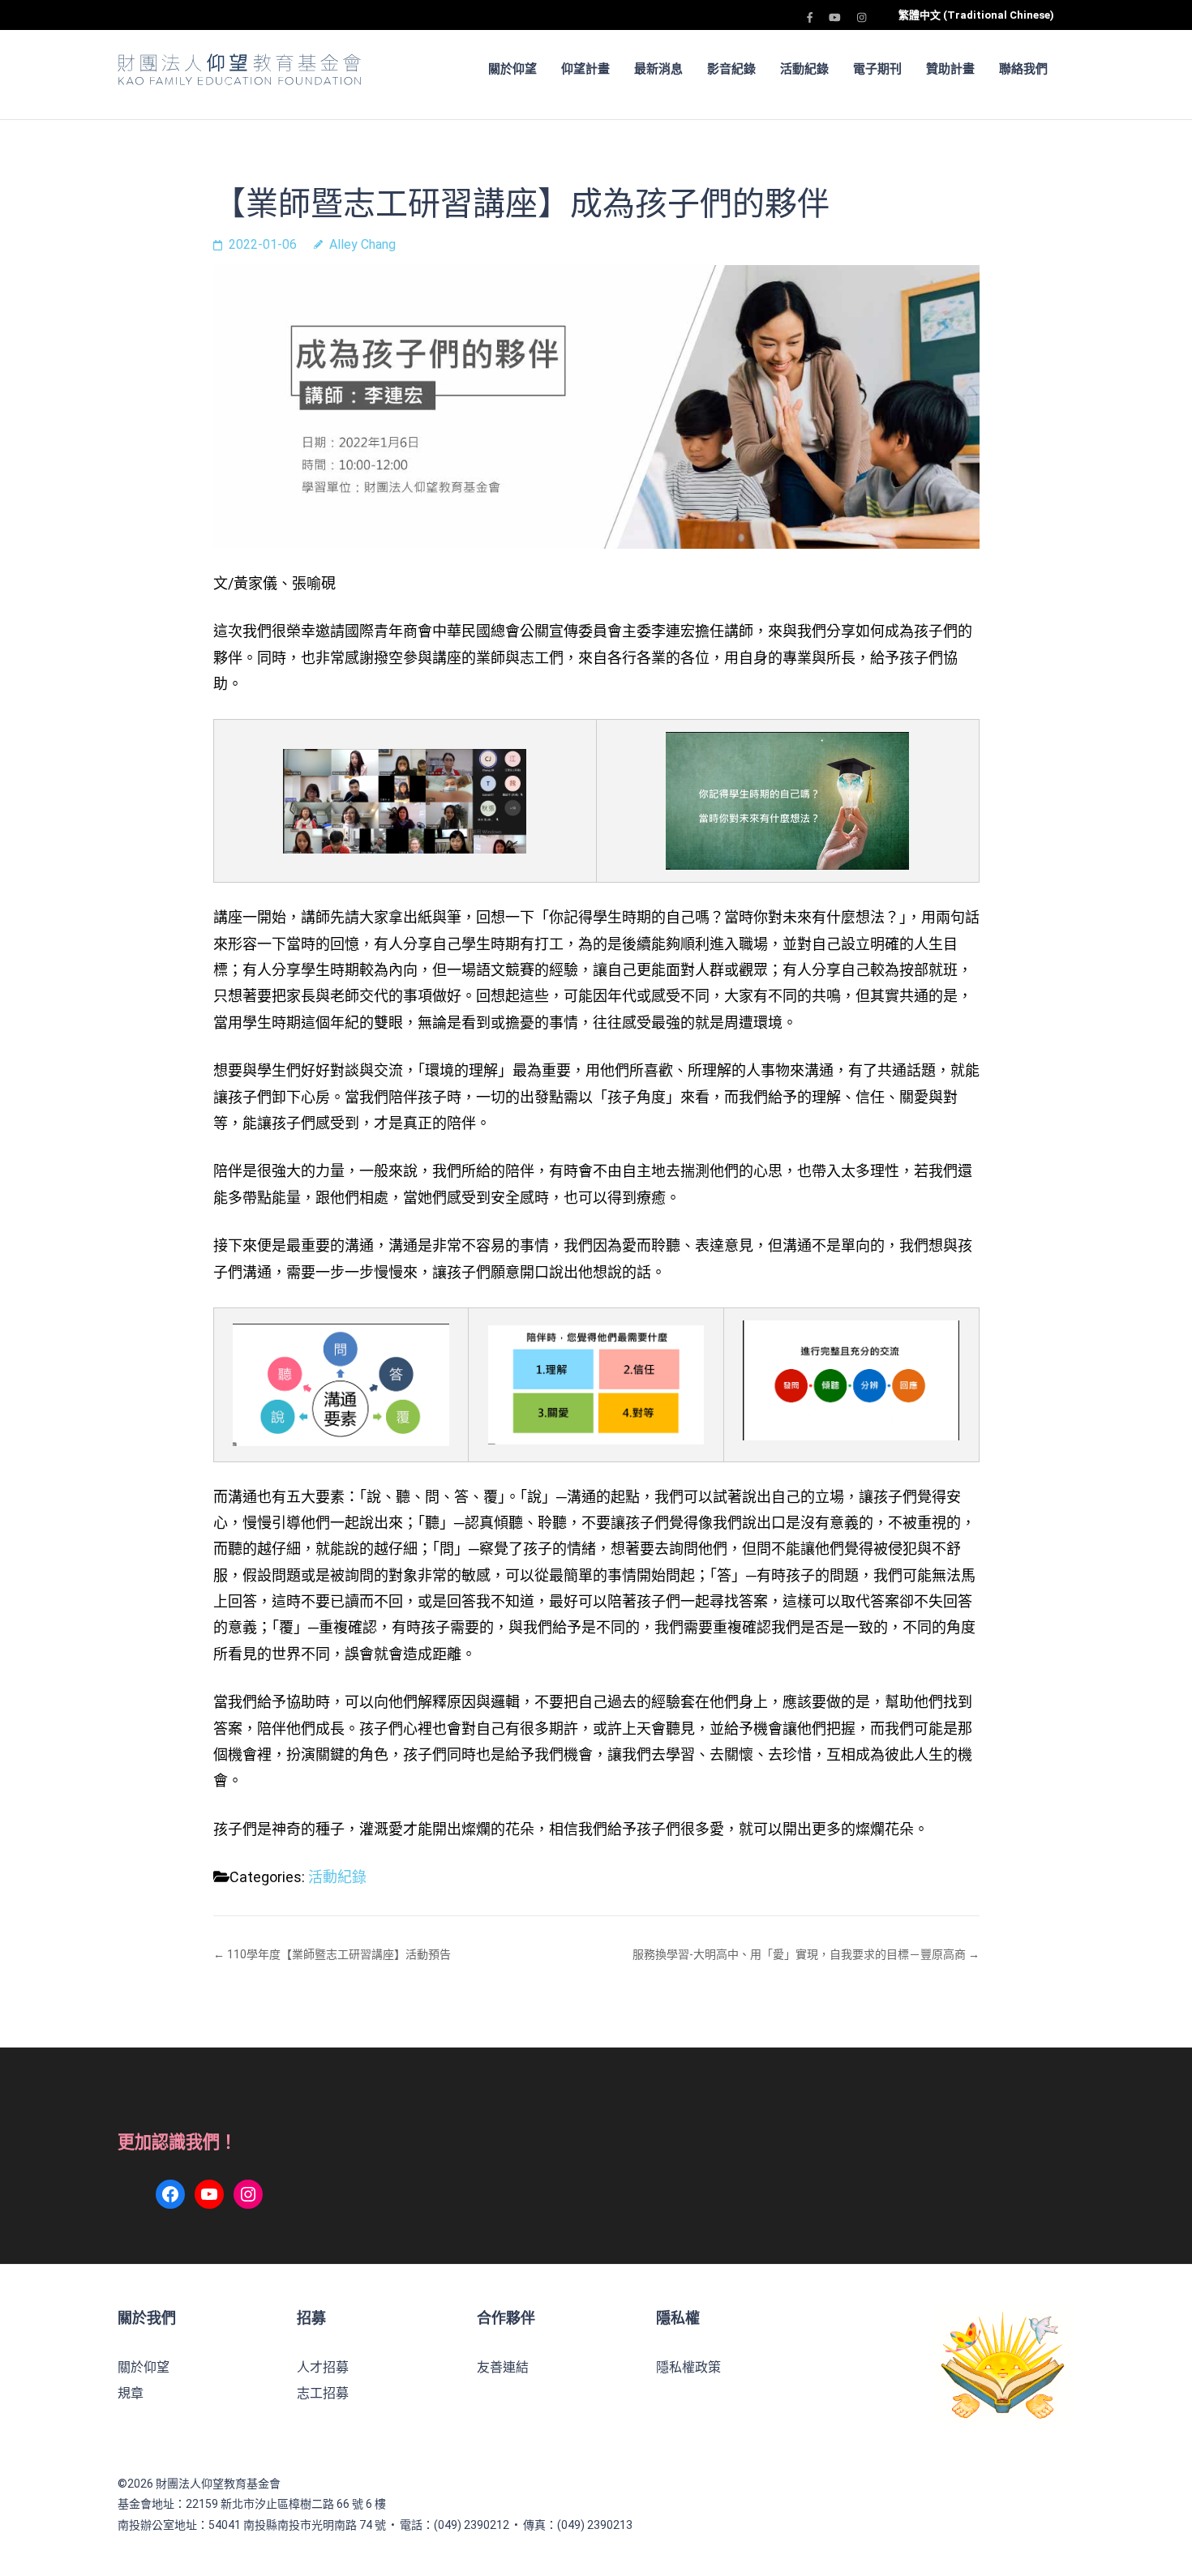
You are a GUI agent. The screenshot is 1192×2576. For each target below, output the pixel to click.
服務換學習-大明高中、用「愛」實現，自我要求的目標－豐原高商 (799, 1954)
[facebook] (810, 17)
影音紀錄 (731, 69)
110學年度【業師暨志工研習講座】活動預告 (339, 1954)
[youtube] (835, 17)
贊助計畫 (950, 69)
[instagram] (862, 17)
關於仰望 (144, 2367)
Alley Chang (362, 244)
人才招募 (323, 2367)
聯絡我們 (1023, 69)
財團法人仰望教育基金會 (218, 2484)
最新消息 (658, 69)
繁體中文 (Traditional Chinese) (976, 15)
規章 (131, 2393)
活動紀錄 (804, 69)
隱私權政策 (688, 2367)
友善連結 (503, 2367)
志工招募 (323, 2393)
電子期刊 (877, 69)
